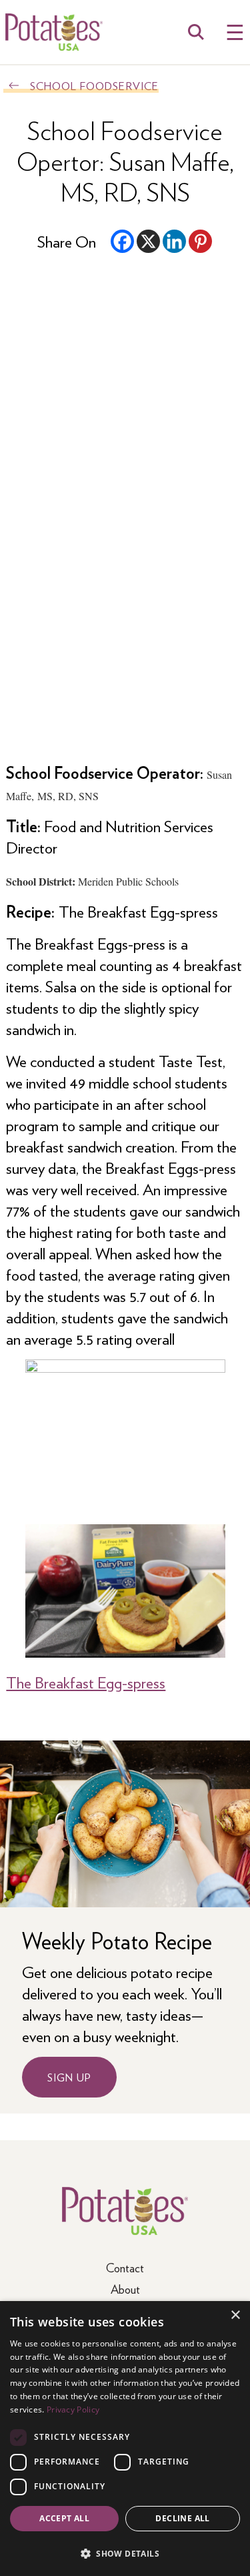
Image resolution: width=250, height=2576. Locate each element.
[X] (148, 241)
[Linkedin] (174, 241)
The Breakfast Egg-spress (86, 1682)
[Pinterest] (200, 241)
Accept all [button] (64, 2518)
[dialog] (125, 2439)
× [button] (235, 2315)
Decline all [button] (182, 2518)
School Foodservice (94, 86)
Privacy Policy (73, 2409)
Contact (125, 2267)
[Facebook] (122, 241)
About (125, 2289)
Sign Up (69, 2077)
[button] (125, 2553)
